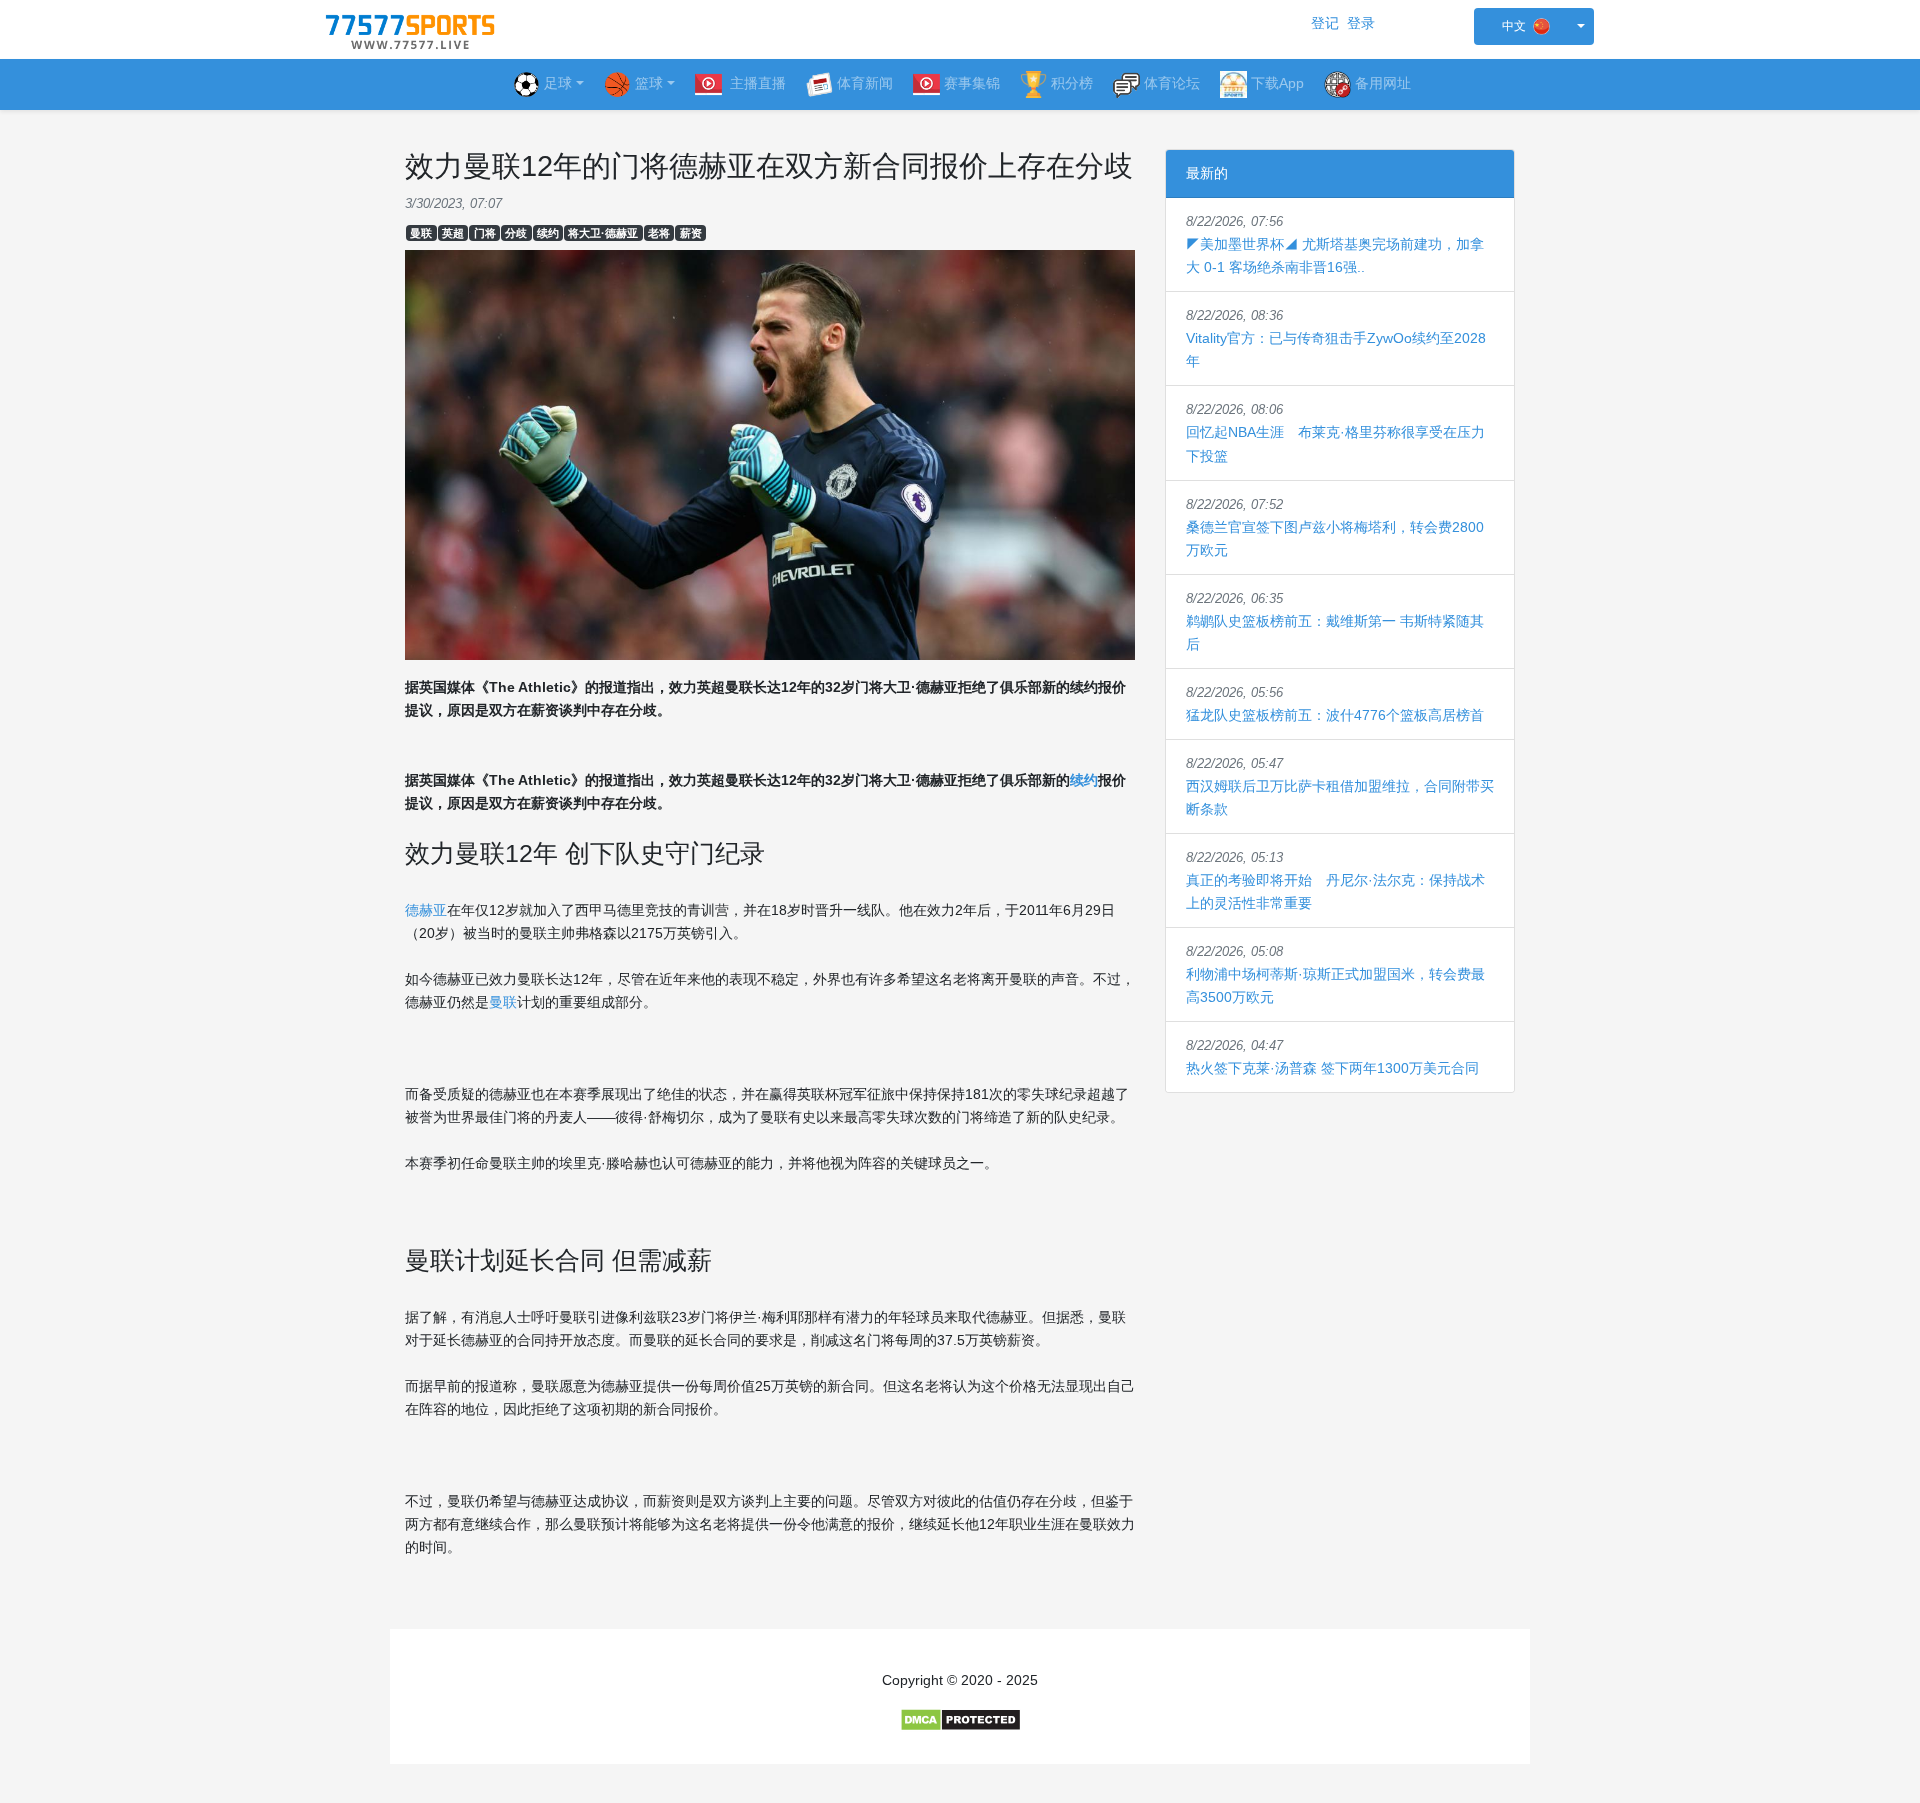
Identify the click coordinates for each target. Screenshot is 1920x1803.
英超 (453, 233)
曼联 (421, 233)
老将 (659, 233)
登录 (1361, 23)
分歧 (516, 233)
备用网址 (1383, 83)
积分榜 (1072, 83)
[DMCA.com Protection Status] (960, 1719)
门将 (485, 233)
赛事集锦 (972, 83)
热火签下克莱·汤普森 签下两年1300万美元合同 (1332, 1068)
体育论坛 (1172, 83)
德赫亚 (426, 910)
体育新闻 (865, 83)
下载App (1277, 83)
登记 (1325, 23)
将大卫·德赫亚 (603, 233)
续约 (548, 233)
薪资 (691, 233)
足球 (558, 83)
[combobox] (1534, 26)
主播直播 (756, 83)
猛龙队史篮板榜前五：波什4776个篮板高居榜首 (1335, 715)
